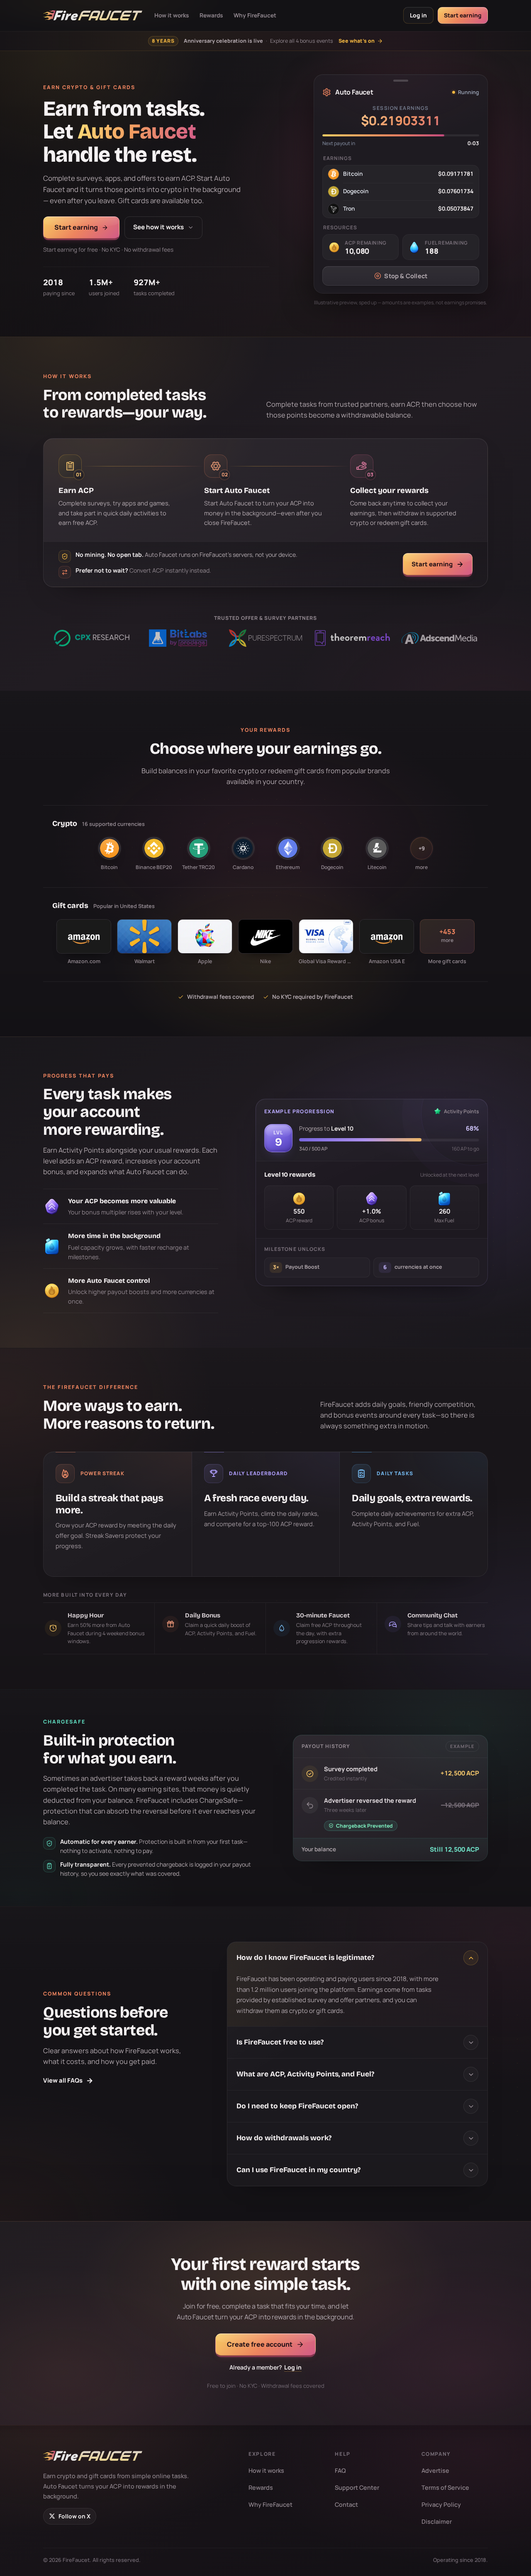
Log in (418, 15)
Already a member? (265, 2367)
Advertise (435, 2470)
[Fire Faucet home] (93, 15)
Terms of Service (445, 2487)
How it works (172, 15)
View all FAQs (68, 2080)
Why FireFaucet (255, 15)
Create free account (260, 2344)
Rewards (211, 15)
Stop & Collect (406, 276)
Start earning (463, 15)
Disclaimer (437, 2521)
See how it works (158, 227)
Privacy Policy (441, 2504)
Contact (346, 2504)
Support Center (357, 2487)
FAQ (340, 2470)
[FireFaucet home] (93, 2456)
